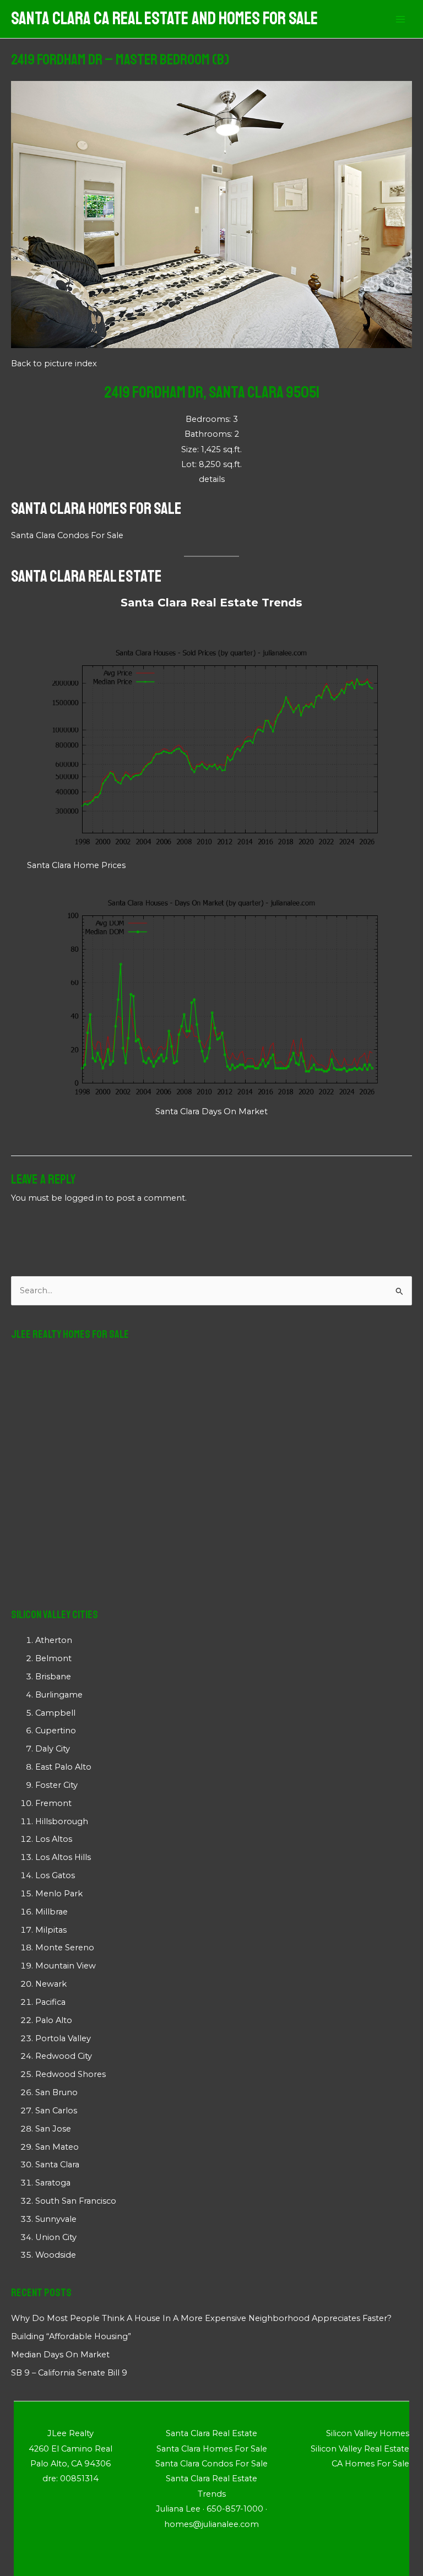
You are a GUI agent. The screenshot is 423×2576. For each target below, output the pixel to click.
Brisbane (53, 1677)
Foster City (56, 1785)
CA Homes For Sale (370, 2464)
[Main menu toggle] (400, 19)
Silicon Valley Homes (368, 2433)
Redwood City (64, 2056)
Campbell (55, 1713)
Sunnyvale (56, 2219)
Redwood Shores (70, 2074)
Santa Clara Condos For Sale (67, 535)
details (212, 479)
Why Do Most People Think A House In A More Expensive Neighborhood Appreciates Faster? (201, 2318)
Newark (51, 1984)
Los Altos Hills (63, 1857)
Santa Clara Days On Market (211, 1111)
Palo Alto (54, 2020)
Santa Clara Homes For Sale (96, 508)
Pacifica (50, 2002)
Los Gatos (55, 1875)
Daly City (53, 1749)
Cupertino (56, 1731)
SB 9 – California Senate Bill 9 (69, 2373)
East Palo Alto (63, 1767)
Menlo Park (59, 1894)
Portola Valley (63, 2038)
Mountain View (66, 1966)
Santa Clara (57, 2165)
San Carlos (56, 2111)
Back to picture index (54, 364)
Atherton (54, 1640)
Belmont (53, 1658)
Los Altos (54, 1839)
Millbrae (51, 1912)
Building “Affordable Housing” (71, 2336)
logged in (84, 1198)
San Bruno (56, 2092)
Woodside (56, 2255)
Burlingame (59, 1695)
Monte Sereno (65, 1948)
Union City (56, 2237)
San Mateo (57, 2147)
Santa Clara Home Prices (76, 865)
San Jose (53, 2129)
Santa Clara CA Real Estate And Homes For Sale (164, 19)
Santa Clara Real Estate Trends (211, 603)
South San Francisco (76, 2201)
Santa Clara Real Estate (86, 576)
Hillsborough (62, 1821)
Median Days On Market (60, 2355)
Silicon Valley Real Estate (360, 2449)
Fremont (53, 1803)
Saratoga (53, 2183)
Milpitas (51, 1930)
